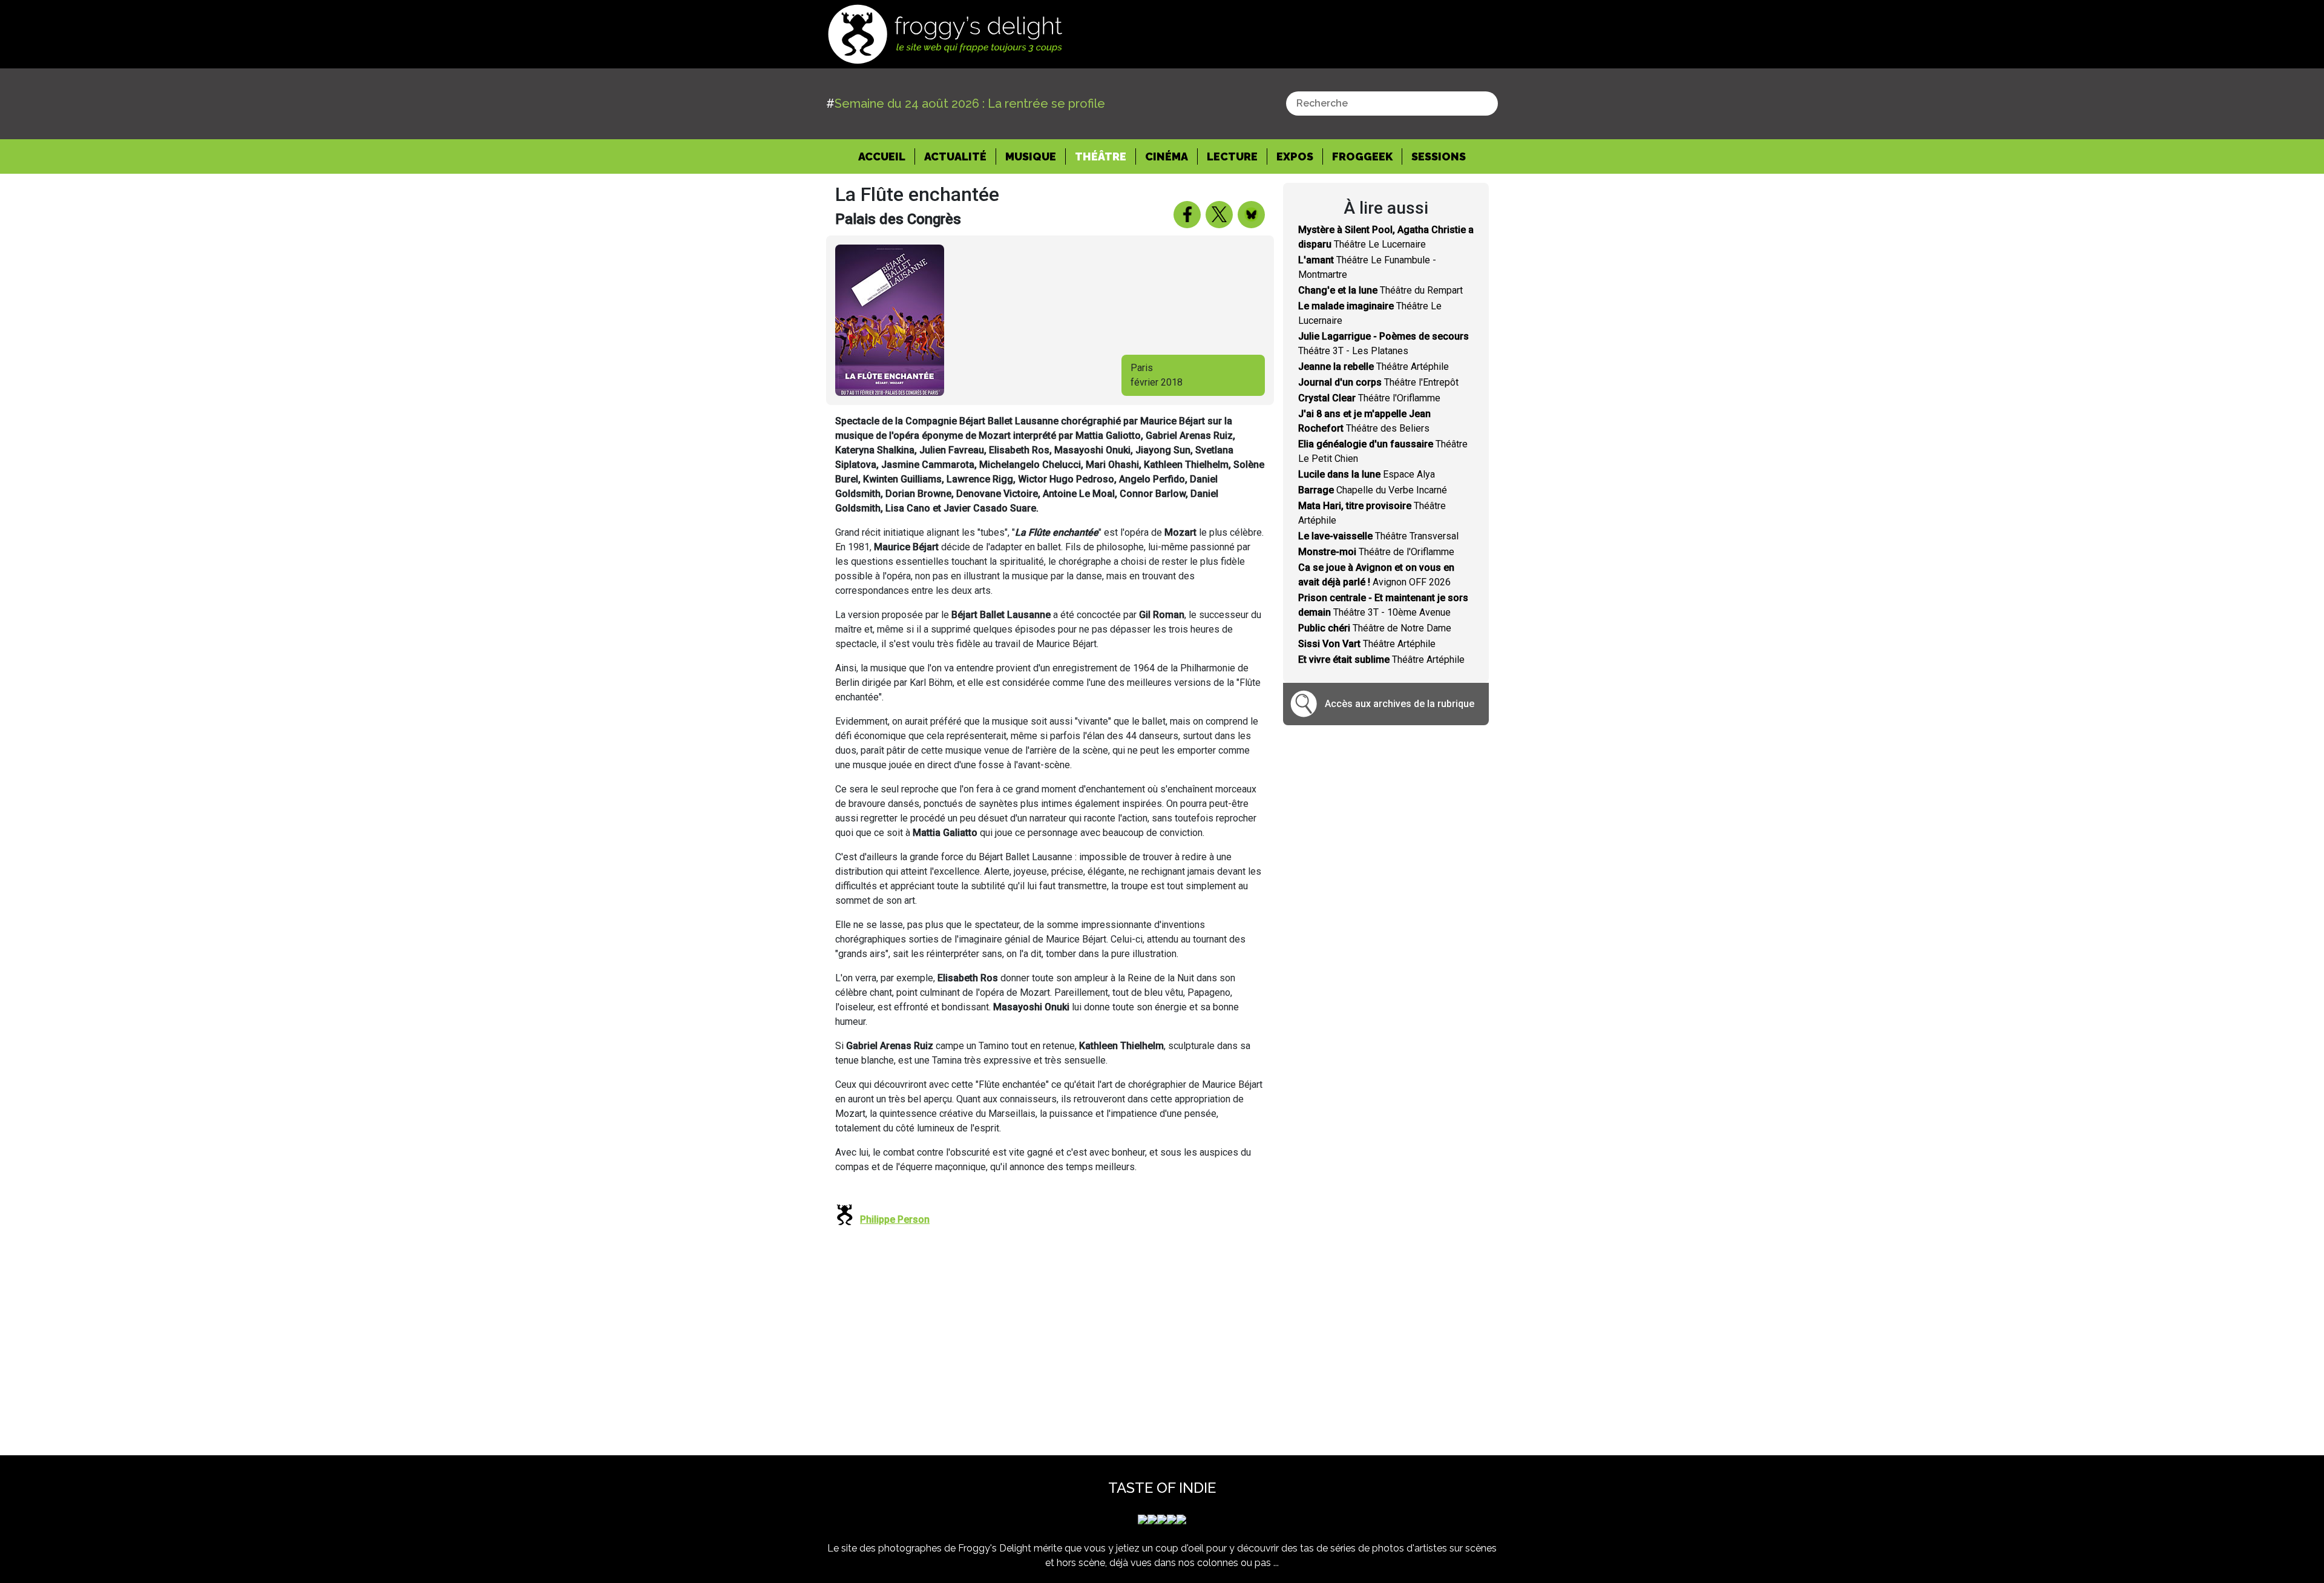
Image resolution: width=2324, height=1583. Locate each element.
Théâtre (1101, 156)
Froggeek (1362, 156)
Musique (1031, 156)
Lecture (1232, 156)
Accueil (887, 156)
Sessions (1439, 156)
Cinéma (1167, 156)
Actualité (955, 156)
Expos (1295, 156)
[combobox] (1392, 104)
